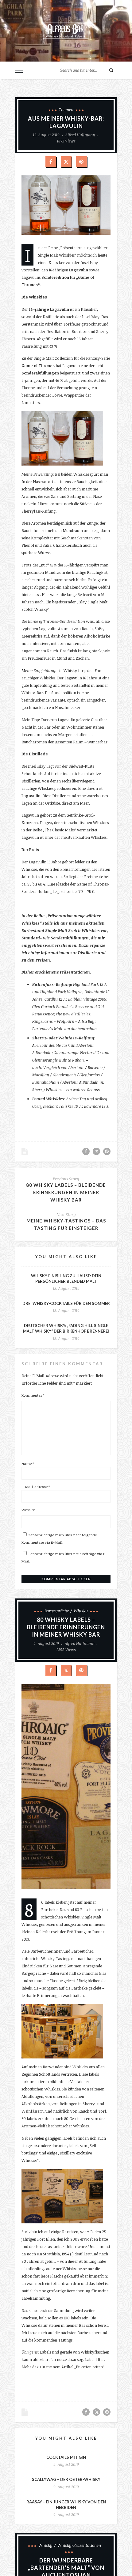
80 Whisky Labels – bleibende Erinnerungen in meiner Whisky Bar (66, 1192)
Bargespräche (57, 1611)
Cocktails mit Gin (66, 2457)
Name (28, 1463)
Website (28, 1510)
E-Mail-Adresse (36, 1486)
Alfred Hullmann (80, 135)
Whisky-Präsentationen (79, 2545)
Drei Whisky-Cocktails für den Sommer (66, 1303)
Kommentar (33, 1395)
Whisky (81, 1611)
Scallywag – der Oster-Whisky (66, 2479)
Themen (66, 110)
